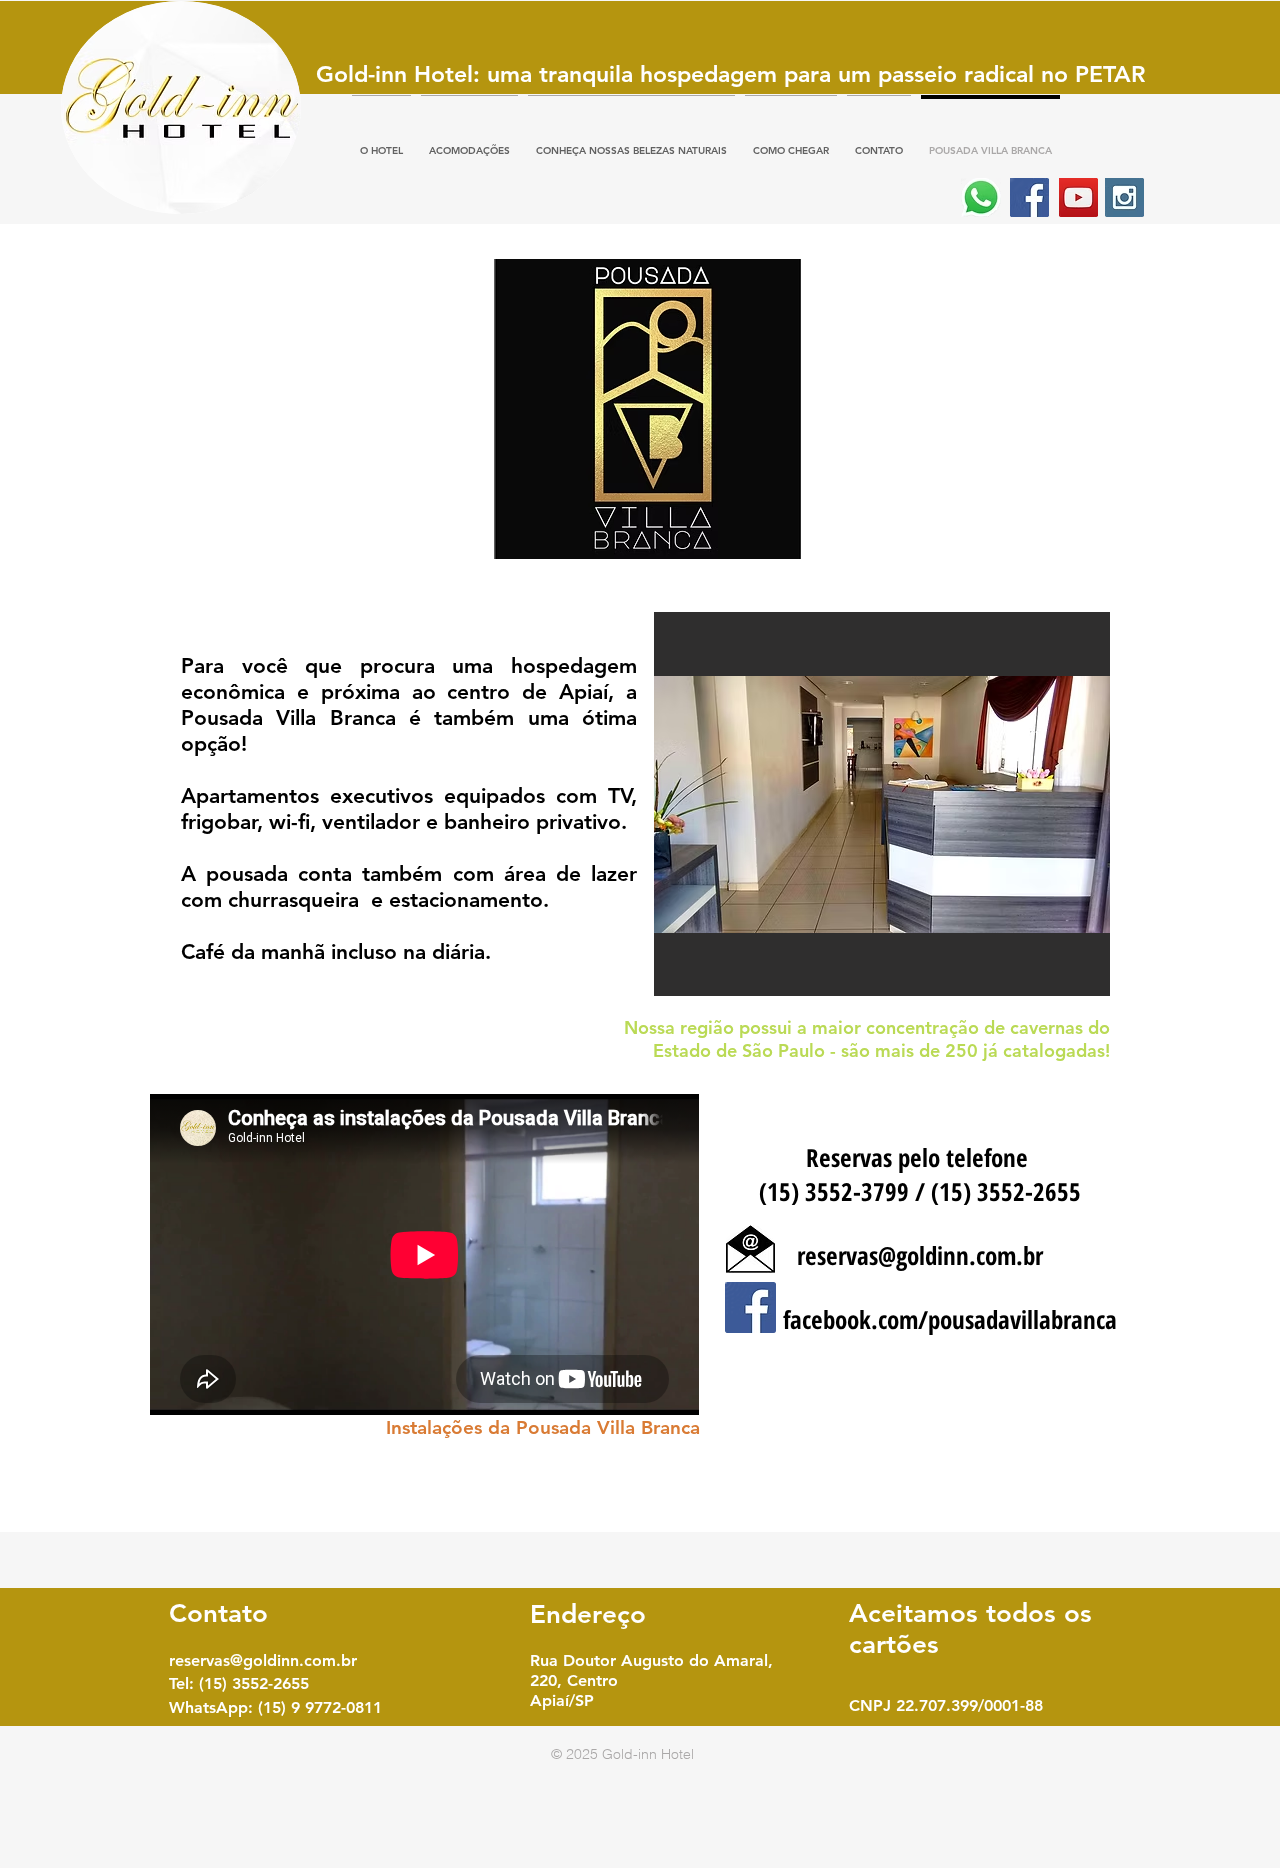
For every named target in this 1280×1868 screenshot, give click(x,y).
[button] (880, 804)
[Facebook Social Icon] (1029, 197)
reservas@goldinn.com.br (920, 1255)
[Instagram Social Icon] (1124, 197)
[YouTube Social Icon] (1078, 197)
